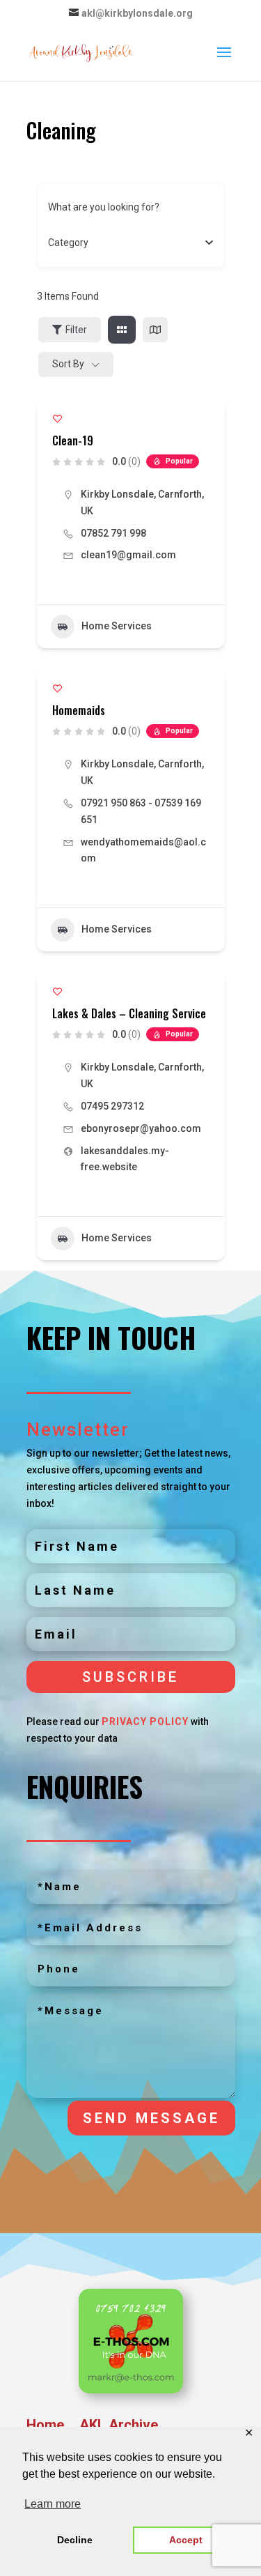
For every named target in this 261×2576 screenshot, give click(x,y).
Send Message (151, 2118)
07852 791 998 (113, 533)
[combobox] (126, 243)
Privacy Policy (145, 1722)
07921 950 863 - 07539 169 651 (141, 811)
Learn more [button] (53, 2504)
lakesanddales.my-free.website (125, 1159)
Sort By (68, 364)
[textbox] (68, 243)
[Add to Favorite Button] (57, 419)
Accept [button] (186, 2540)
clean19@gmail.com (128, 555)
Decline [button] (75, 2540)
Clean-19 (73, 440)
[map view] (155, 330)
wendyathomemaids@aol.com (143, 850)
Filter (76, 330)
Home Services (117, 626)
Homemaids (79, 710)
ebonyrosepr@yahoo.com (141, 1128)
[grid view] (122, 330)
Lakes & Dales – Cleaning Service (129, 1013)
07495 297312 (113, 1106)
